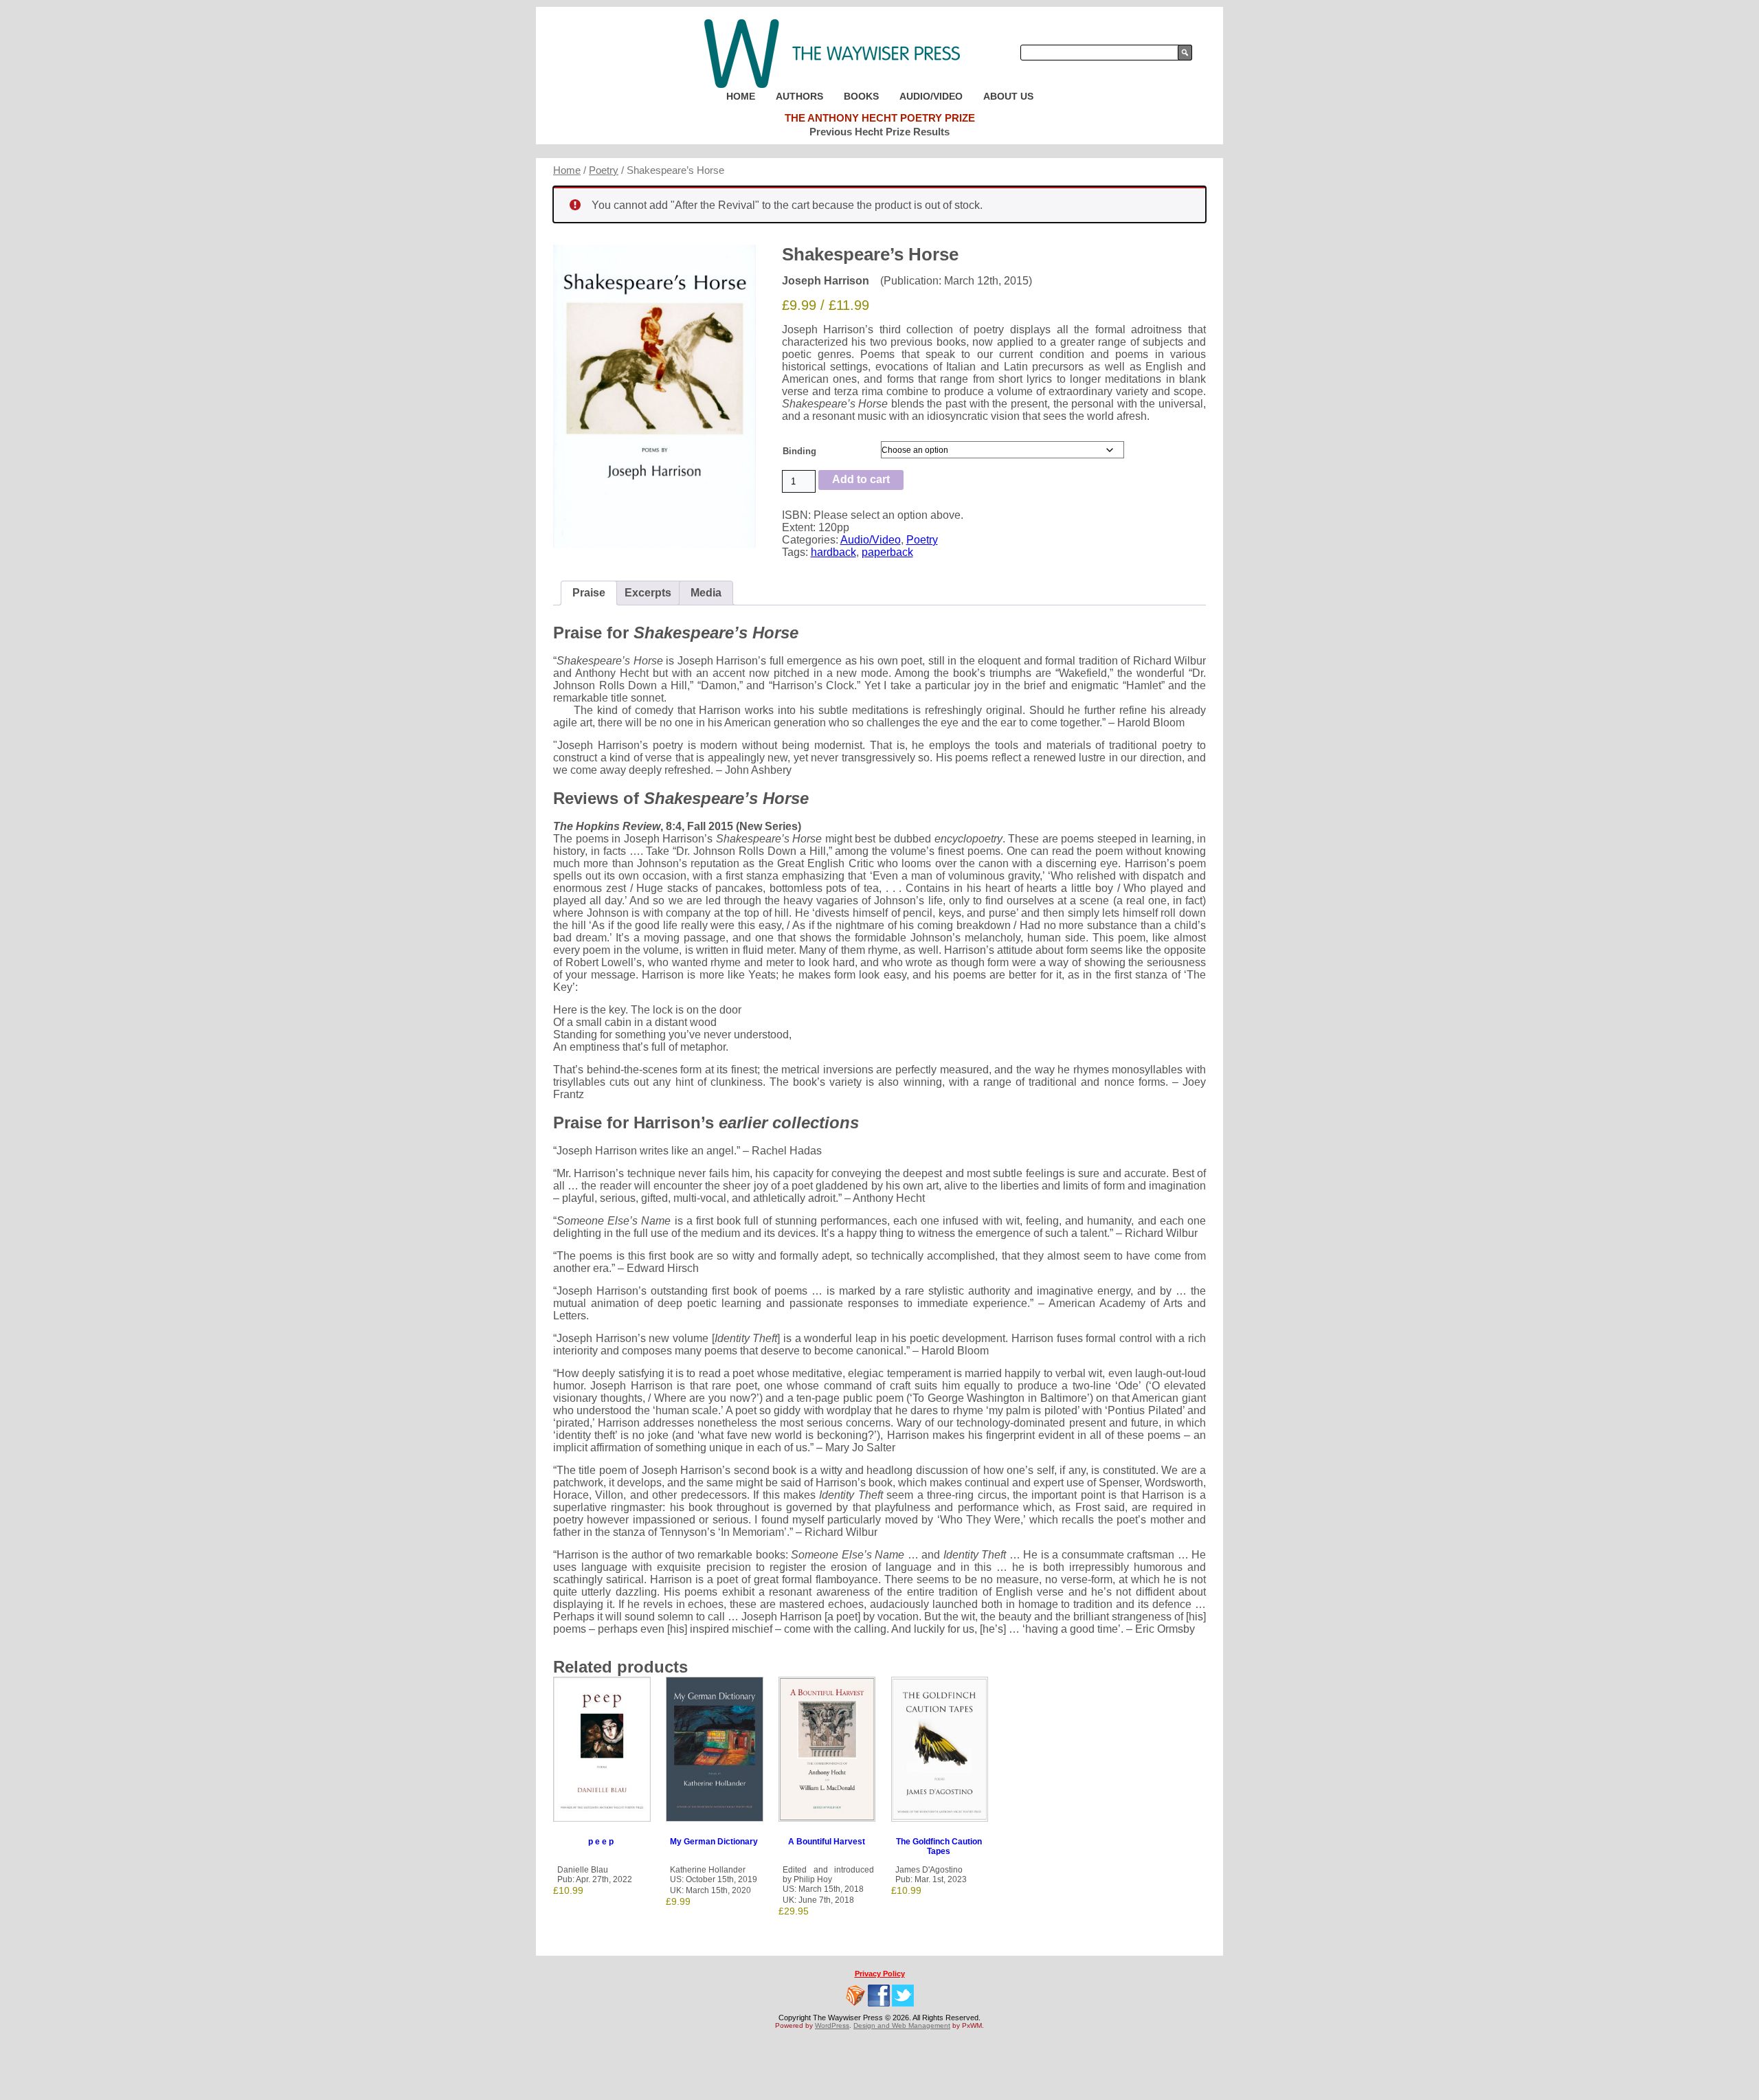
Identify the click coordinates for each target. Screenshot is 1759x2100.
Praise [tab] (589, 593)
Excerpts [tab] (648, 593)
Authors (799, 96)
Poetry (604, 170)
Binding (799, 451)
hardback (833, 552)
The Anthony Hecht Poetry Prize (880, 118)
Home (741, 96)
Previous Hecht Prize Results (879, 132)
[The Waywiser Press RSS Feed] (855, 1996)
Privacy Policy (880, 1974)
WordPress (832, 2025)
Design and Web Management (902, 2025)
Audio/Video (931, 96)
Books (861, 96)
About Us (1008, 96)
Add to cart (861, 479)
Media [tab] (706, 593)
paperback (887, 552)
